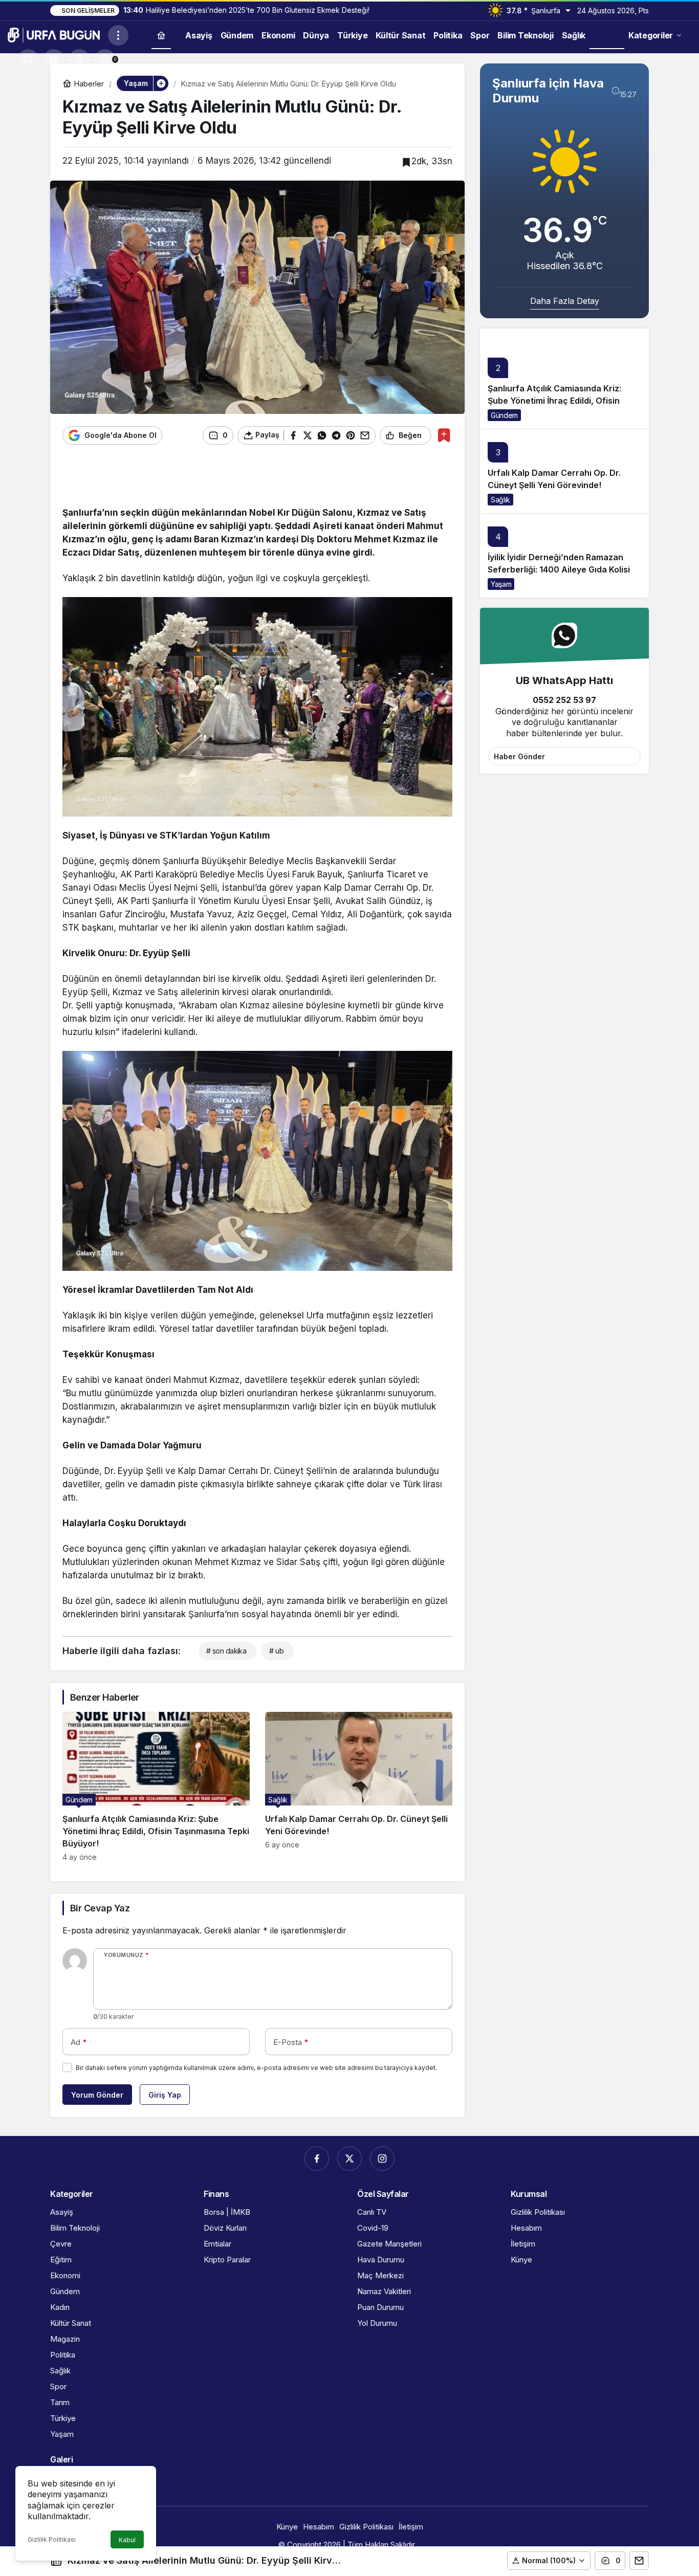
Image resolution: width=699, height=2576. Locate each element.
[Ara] (28, 59)
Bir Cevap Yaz (100, 1908)
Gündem (504, 415)
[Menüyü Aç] (118, 35)
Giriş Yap (165, 2095)
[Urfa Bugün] (54, 34)
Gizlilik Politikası (52, 2539)
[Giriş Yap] (79, 59)
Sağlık (500, 500)
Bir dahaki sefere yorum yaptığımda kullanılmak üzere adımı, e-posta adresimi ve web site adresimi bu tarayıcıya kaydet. (256, 2068)
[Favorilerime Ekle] (444, 435)
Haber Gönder (519, 756)
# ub (276, 1651)
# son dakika (226, 1651)
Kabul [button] (127, 2540)
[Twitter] (349, 2159)
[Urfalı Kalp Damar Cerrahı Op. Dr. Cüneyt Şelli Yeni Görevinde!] (359, 1787)
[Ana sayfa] (161, 35)
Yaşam (501, 584)
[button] (54, 59)
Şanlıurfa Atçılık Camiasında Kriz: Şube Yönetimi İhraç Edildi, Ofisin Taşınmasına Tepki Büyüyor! (554, 401)
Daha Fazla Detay (565, 301)
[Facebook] (317, 2159)
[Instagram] (382, 2159)
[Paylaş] (639, 2561)
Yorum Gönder (97, 2095)
